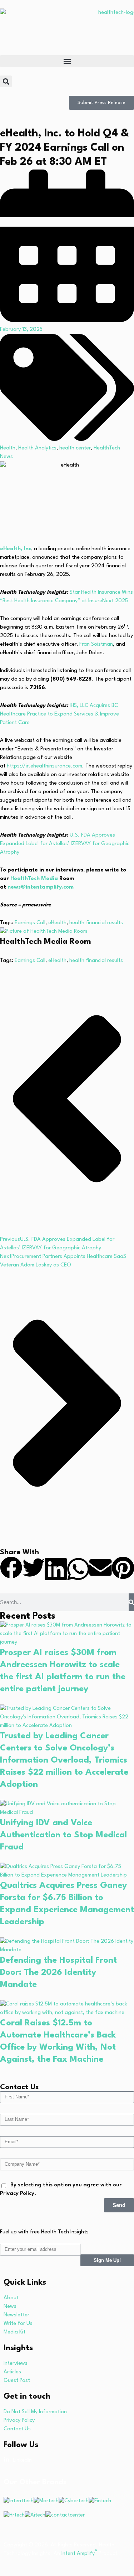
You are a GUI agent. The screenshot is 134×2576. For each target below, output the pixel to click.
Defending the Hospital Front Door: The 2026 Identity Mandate (58, 1973)
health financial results (96, 923)
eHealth (57, 923)
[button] (67, 61)
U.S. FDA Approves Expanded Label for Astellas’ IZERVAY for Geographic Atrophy (65, 844)
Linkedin (22, 2460)
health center (75, 448)
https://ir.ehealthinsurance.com (44, 766)
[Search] (131, 1602)
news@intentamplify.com (41, 887)
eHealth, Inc (16, 549)
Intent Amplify (79, 2554)
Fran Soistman (96, 644)
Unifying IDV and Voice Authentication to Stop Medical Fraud (63, 1835)
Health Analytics (37, 448)
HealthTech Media (34, 879)
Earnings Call (30, 923)
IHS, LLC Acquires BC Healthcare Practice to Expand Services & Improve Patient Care (59, 714)
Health (8, 448)
